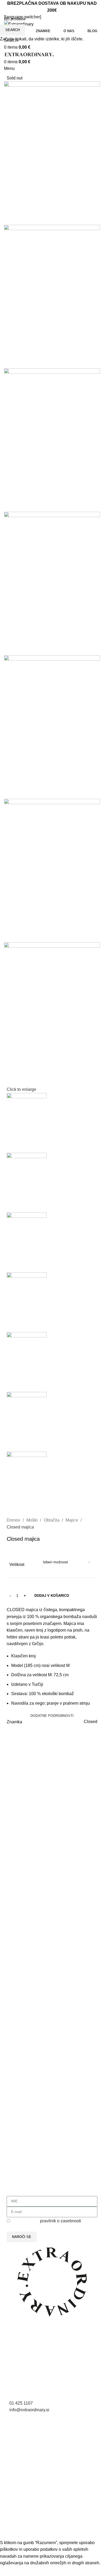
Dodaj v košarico (52, 1596)
